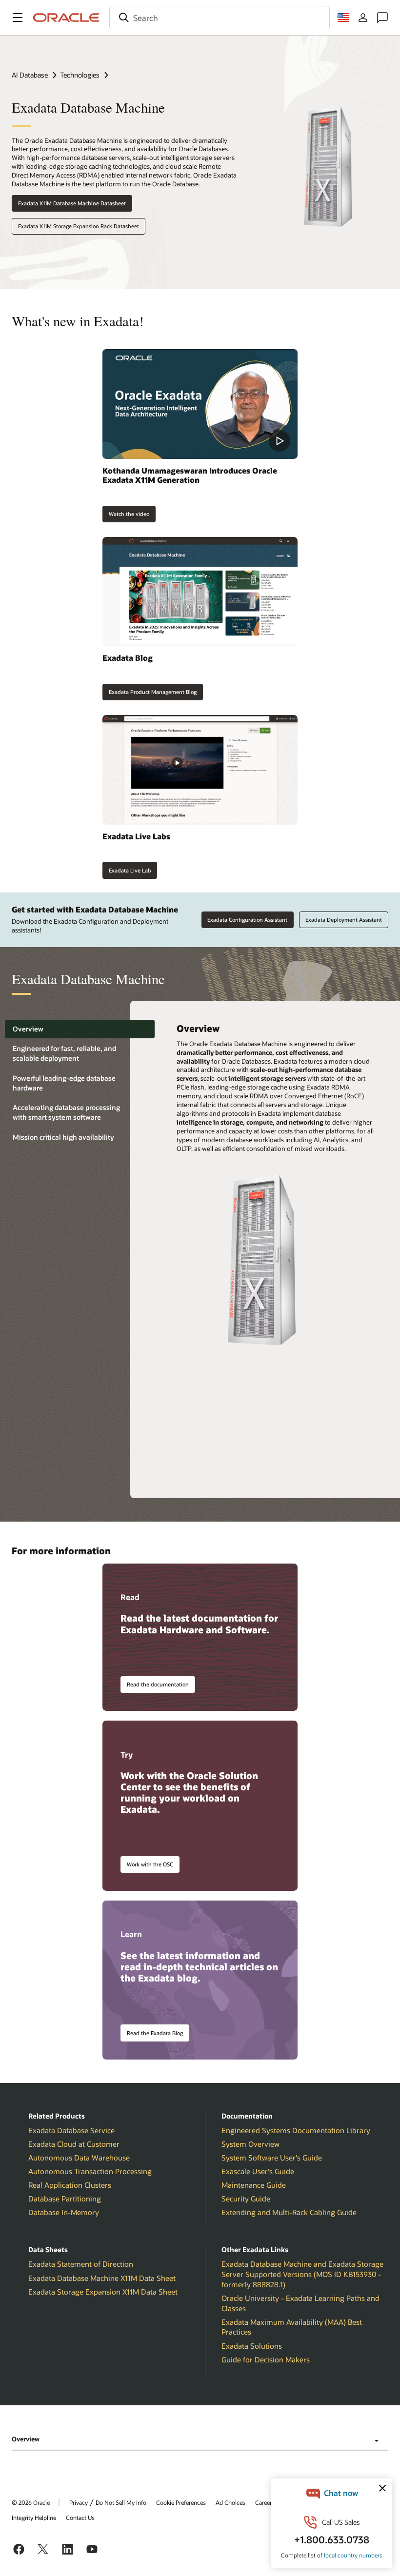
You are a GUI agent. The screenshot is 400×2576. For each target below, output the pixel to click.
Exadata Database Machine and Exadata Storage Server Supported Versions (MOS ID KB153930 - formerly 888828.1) (302, 2274)
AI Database (30, 75)
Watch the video (129, 514)
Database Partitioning (65, 2199)
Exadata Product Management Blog (153, 692)
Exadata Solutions (252, 2346)
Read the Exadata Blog (155, 2033)
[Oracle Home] (66, 18)
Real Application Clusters (70, 2185)
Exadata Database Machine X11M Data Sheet (102, 2278)
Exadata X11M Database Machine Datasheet (72, 203)
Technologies (80, 75)
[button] (18, 18)
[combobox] (220, 18)
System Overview (250, 2144)
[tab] (80, 1029)
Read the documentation (158, 1684)
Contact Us (80, 2517)
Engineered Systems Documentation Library (296, 2130)
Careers (265, 2502)
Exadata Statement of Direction (81, 2264)
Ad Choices (230, 2502)
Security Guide (246, 2199)
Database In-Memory (64, 2212)
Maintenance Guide (254, 2185)
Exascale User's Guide (258, 2171)
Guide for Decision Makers (266, 2359)
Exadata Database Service (71, 2130)
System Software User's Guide (272, 2158)
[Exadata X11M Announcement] (200, 404)
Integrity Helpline (34, 2517)
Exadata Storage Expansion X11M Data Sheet (103, 2292)
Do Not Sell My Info (121, 2502)
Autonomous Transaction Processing (90, 2171)
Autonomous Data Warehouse (79, 2158)
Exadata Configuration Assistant (247, 920)
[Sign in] (363, 18)
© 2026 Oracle (31, 2502)
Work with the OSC (150, 1864)
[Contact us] (382, 18)
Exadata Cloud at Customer (74, 2144)
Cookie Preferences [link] (181, 2502)
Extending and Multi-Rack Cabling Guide (289, 2212)
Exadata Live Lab (130, 870)
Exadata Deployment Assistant (344, 920)
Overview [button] (26, 2439)
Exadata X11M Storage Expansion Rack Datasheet (79, 226)
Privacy (79, 2502)
